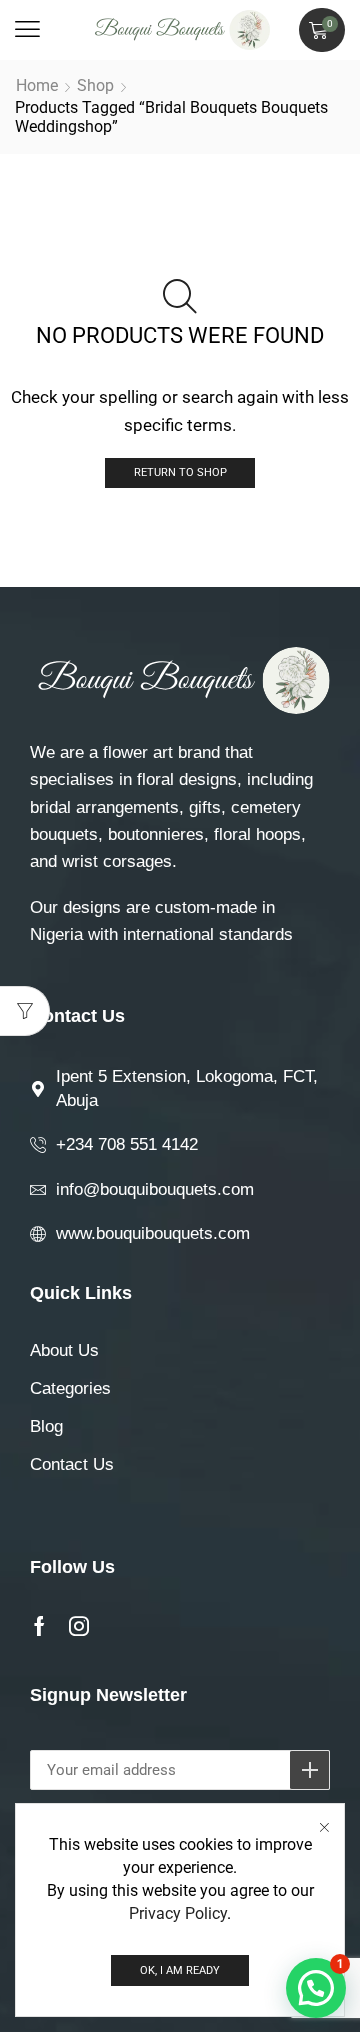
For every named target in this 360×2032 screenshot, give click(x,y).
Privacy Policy (178, 1913)
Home (37, 85)
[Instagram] (79, 1626)
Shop (95, 85)
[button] (27, 29)
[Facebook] (39, 1626)
